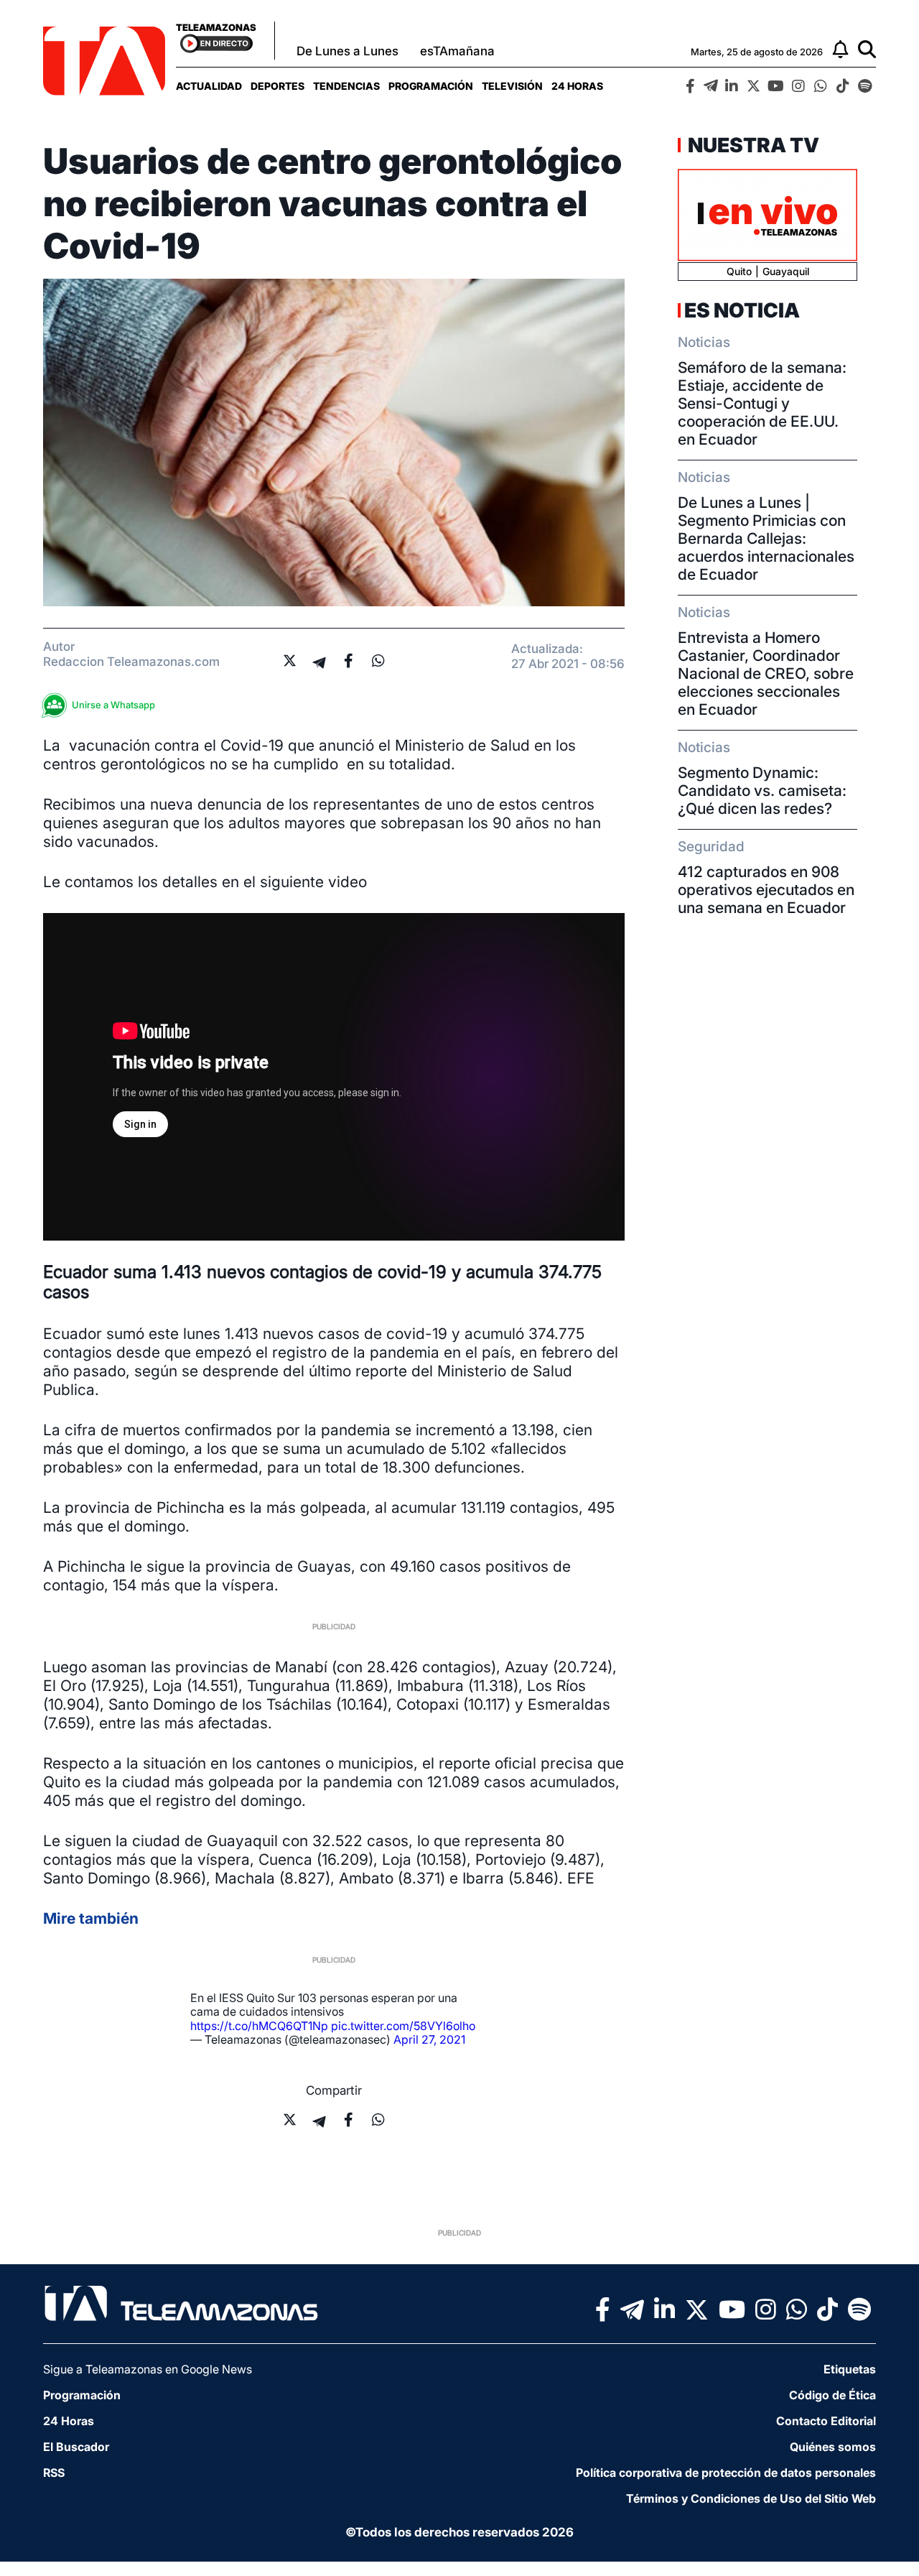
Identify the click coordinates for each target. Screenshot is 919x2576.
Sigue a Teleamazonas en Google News (148, 2369)
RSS (54, 2473)
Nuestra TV (752, 145)
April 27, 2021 (429, 2039)
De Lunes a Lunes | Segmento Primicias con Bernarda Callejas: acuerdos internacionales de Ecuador (766, 538)
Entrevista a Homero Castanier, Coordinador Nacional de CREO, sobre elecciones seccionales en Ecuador (766, 673)
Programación (431, 86)
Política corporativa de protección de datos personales (726, 2473)
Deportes (277, 86)
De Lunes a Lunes (347, 51)
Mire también (91, 1918)
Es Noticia (742, 310)
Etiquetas (850, 2369)
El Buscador (76, 2447)
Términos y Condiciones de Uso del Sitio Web (751, 2498)
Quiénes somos (833, 2447)
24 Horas (577, 86)
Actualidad (209, 86)
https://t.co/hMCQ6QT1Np (259, 2026)
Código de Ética (832, 2395)
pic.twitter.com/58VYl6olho (403, 2026)
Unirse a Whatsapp (113, 705)
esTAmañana (457, 51)
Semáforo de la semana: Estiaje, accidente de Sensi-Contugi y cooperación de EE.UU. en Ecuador (762, 403)
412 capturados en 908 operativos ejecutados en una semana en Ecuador (766, 890)
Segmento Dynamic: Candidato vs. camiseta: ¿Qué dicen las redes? (762, 791)
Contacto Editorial (826, 2421)
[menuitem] (209, 86)
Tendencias (346, 86)
